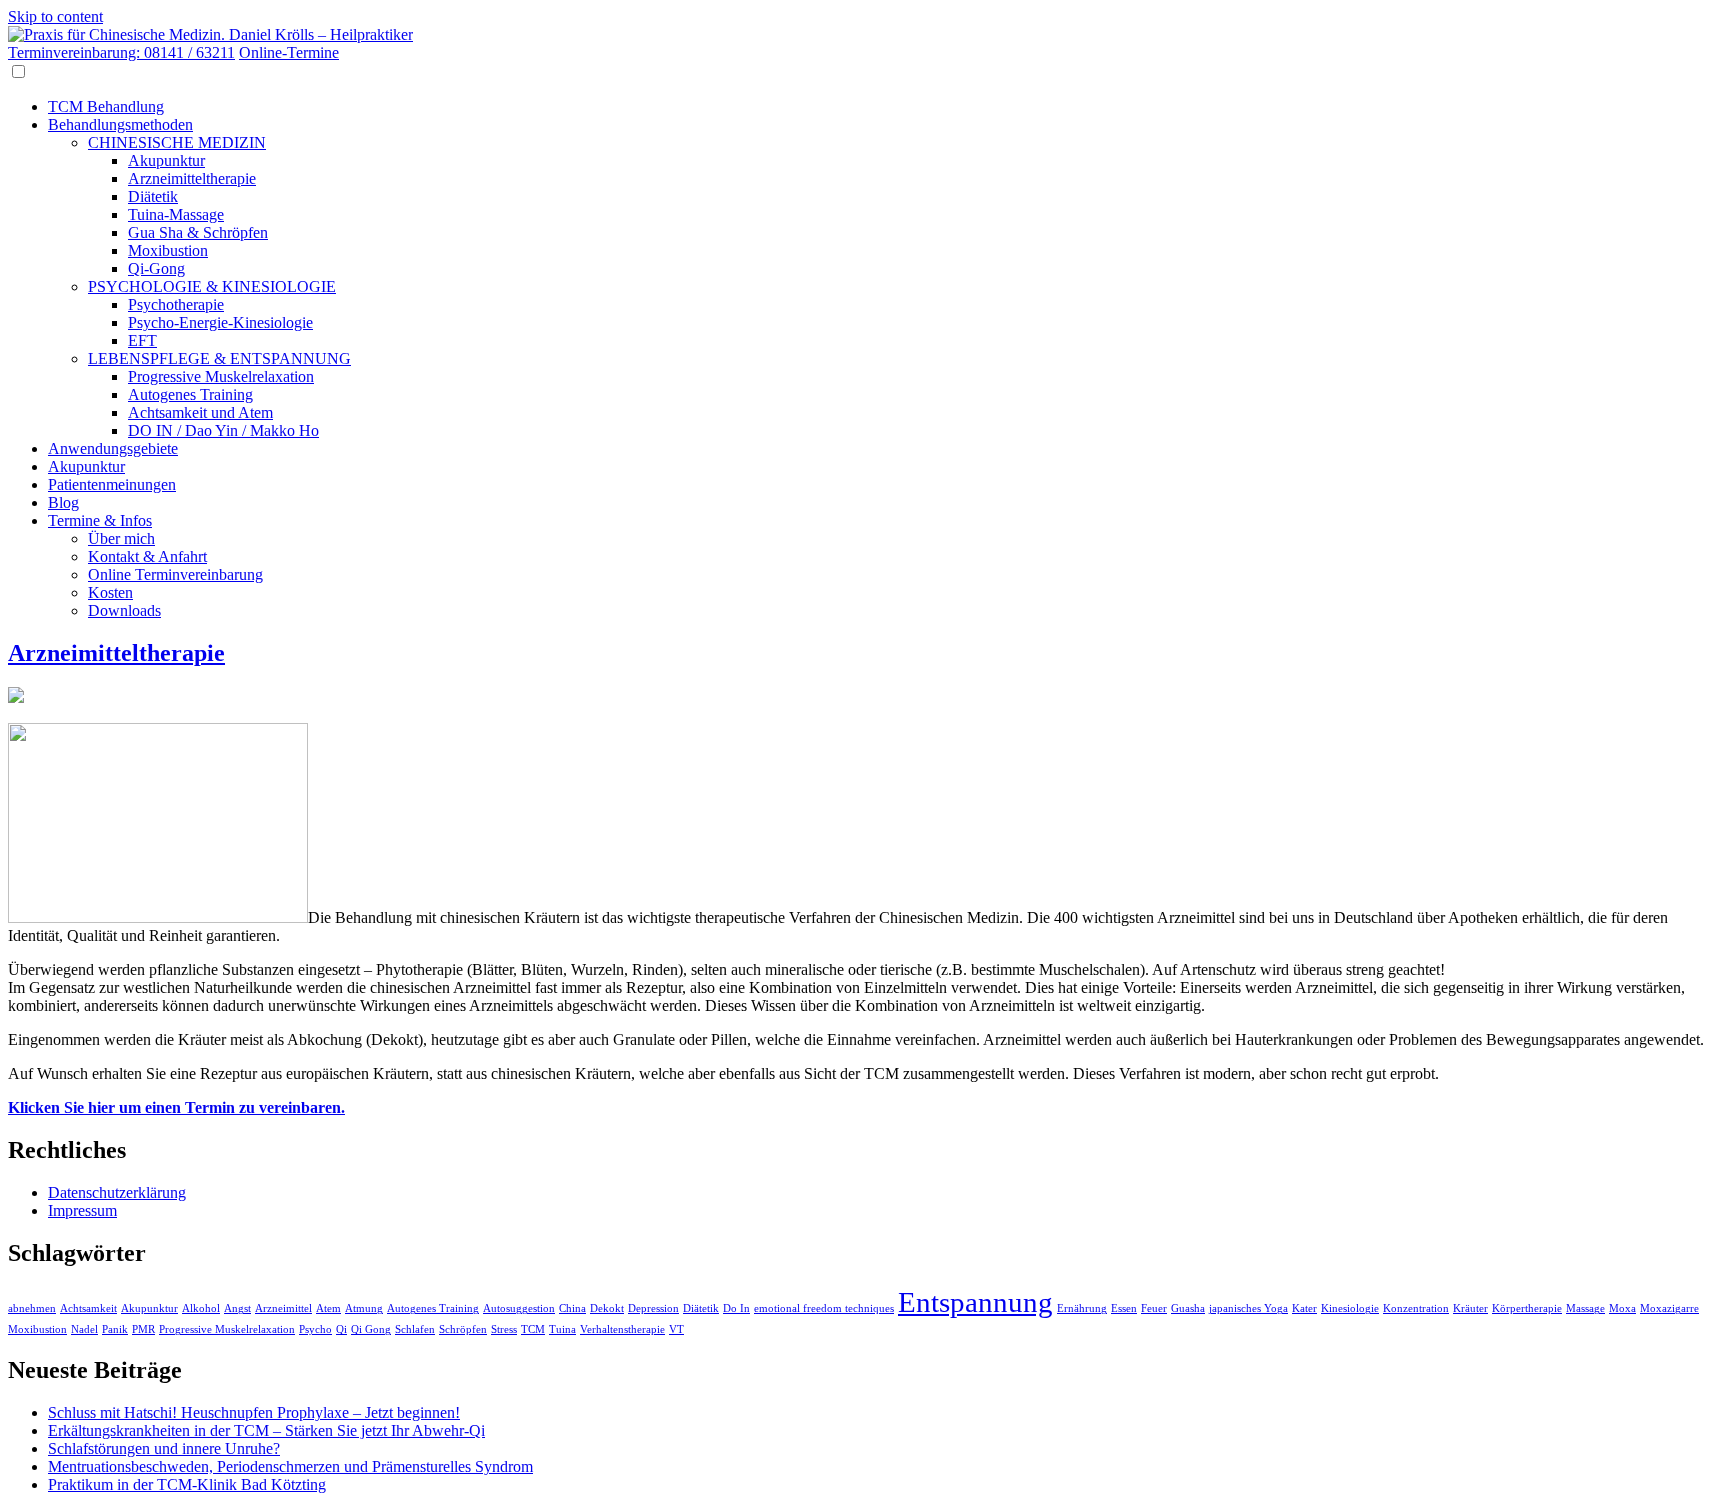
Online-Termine (289, 52)
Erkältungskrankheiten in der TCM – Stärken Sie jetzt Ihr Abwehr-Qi (266, 1430)
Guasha (1188, 1308)
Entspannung (975, 1302)
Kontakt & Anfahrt (147, 556)
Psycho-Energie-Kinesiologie (220, 322)
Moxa (1622, 1308)
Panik (115, 1329)
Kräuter (1470, 1308)
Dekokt (607, 1308)
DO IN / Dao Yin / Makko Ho (223, 430)
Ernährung (1082, 1308)
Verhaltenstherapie (622, 1329)
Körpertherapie (1527, 1308)
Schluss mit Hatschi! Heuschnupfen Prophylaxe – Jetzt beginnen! (254, 1412)
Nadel (84, 1329)
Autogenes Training (190, 394)
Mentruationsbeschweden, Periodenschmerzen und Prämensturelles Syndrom (290, 1466)
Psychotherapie (176, 304)
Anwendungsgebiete (113, 448)
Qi (341, 1329)
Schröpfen (463, 1329)
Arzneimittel (283, 1308)
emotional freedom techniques (824, 1308)
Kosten (110, 592)
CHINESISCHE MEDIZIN (177, 142)
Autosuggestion (519, 1308)
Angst (237, 1308)
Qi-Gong (156, 268)
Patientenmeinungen (112, 484)
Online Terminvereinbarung (175, 574)
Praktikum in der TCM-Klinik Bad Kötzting (187, 1484)
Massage (1585, 1308)
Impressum (82, 1210)
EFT (142, 340)
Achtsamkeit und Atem (200, 412)
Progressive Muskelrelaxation (221, 376)
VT (676, 1329)
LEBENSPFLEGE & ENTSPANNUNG (219, 358)
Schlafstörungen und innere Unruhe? (164, 1448)
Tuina (562, 1329)
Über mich (121, 538)
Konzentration (1416, 1308)
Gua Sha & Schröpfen (198, 232)
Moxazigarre (1669, 1308)
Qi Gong (371, 1329)
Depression (653, 1308)
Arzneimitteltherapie (192, 178)
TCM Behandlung (106, 106)
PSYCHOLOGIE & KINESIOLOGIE (212, 286)
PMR (143, 1329)
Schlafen (415, 1329)
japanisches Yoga (1248, 1308)
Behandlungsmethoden (120, 124)
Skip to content (55, 16)
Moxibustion (168, 250)
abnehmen (32, 1308)
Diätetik (153, 196)
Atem (328, 1308)
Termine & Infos (100, 520)
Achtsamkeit (88, 1308)
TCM (533, 1329)
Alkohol (201, 1308)
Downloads (124, 610)
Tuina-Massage (176, 214)
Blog (63, 502)
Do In (736, 1308)
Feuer (1154, 1308)
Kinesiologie (1350, 1308)
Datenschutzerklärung (117, 1192)
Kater (1304, 1308)
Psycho (315, 1329)
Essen (1124, 1308)
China (572, 1308)
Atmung (364, 1308)
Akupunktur (166, 160)
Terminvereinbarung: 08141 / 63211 (121, 52)
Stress (504, 1329)
